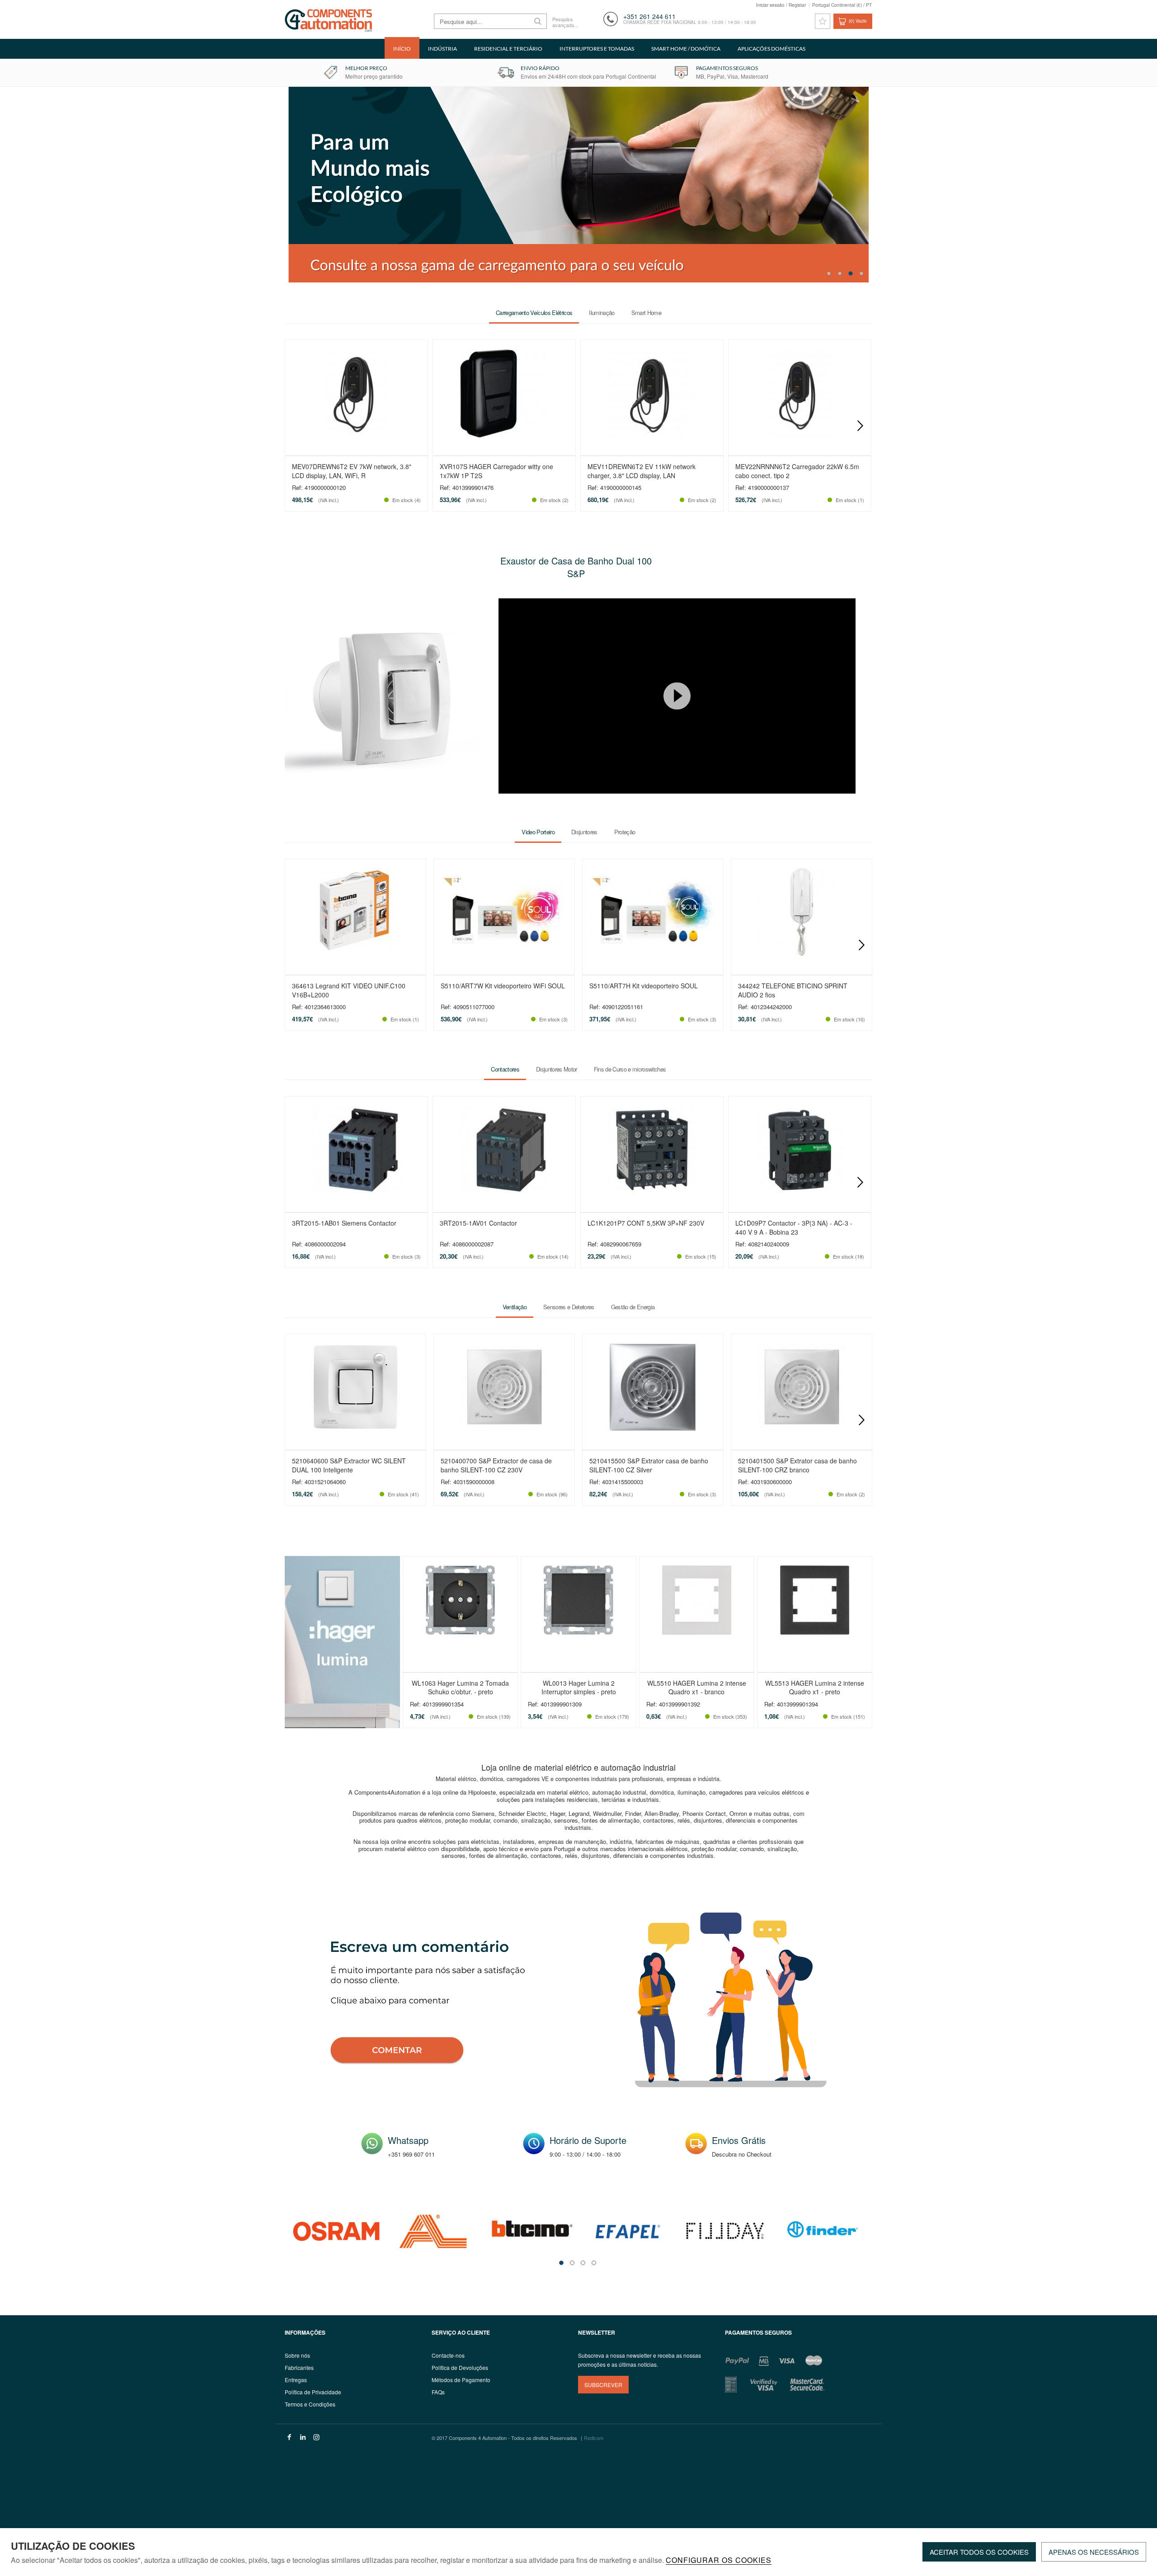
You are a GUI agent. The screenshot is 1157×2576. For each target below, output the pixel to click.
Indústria (442, 49)
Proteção (625, 832)
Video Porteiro (538, 832)
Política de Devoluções (460, 2367)
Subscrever (603, 2385)
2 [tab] (840, 273)
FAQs (438, 2392)
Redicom (594, 2438)
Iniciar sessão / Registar (781, 5)
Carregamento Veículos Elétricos (534, 313)
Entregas (296, 2380)
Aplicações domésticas (771, 49)
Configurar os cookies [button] (719, 2561)
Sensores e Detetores (569, 1307)
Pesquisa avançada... (565, 22)
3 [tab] (851, 273)
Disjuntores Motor (557, 1069)
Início (402, 49)
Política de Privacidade (313, 2392)
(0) (858, 21)
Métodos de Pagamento (461, 2380)
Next (860, 426)
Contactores (505, 1069)
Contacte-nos (448, 2355)
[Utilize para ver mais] (580, 185)
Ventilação (515, 1307)
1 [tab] (829, 273)
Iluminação (602, 313)
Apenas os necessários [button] (1094, 2552)
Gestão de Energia (633, 1307)
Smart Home (646, 313)
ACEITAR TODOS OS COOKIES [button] (979, 2552)
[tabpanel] (336, 2231)
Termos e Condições (310, 2404)
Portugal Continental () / (842, 5)
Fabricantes (299, 2367)
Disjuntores (584, 832)
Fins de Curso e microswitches (630, 1069)
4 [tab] (861, 273)
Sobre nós (297, 2355)
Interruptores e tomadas (597, 49)
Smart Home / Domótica (686, 49)
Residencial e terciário (508, 49)
